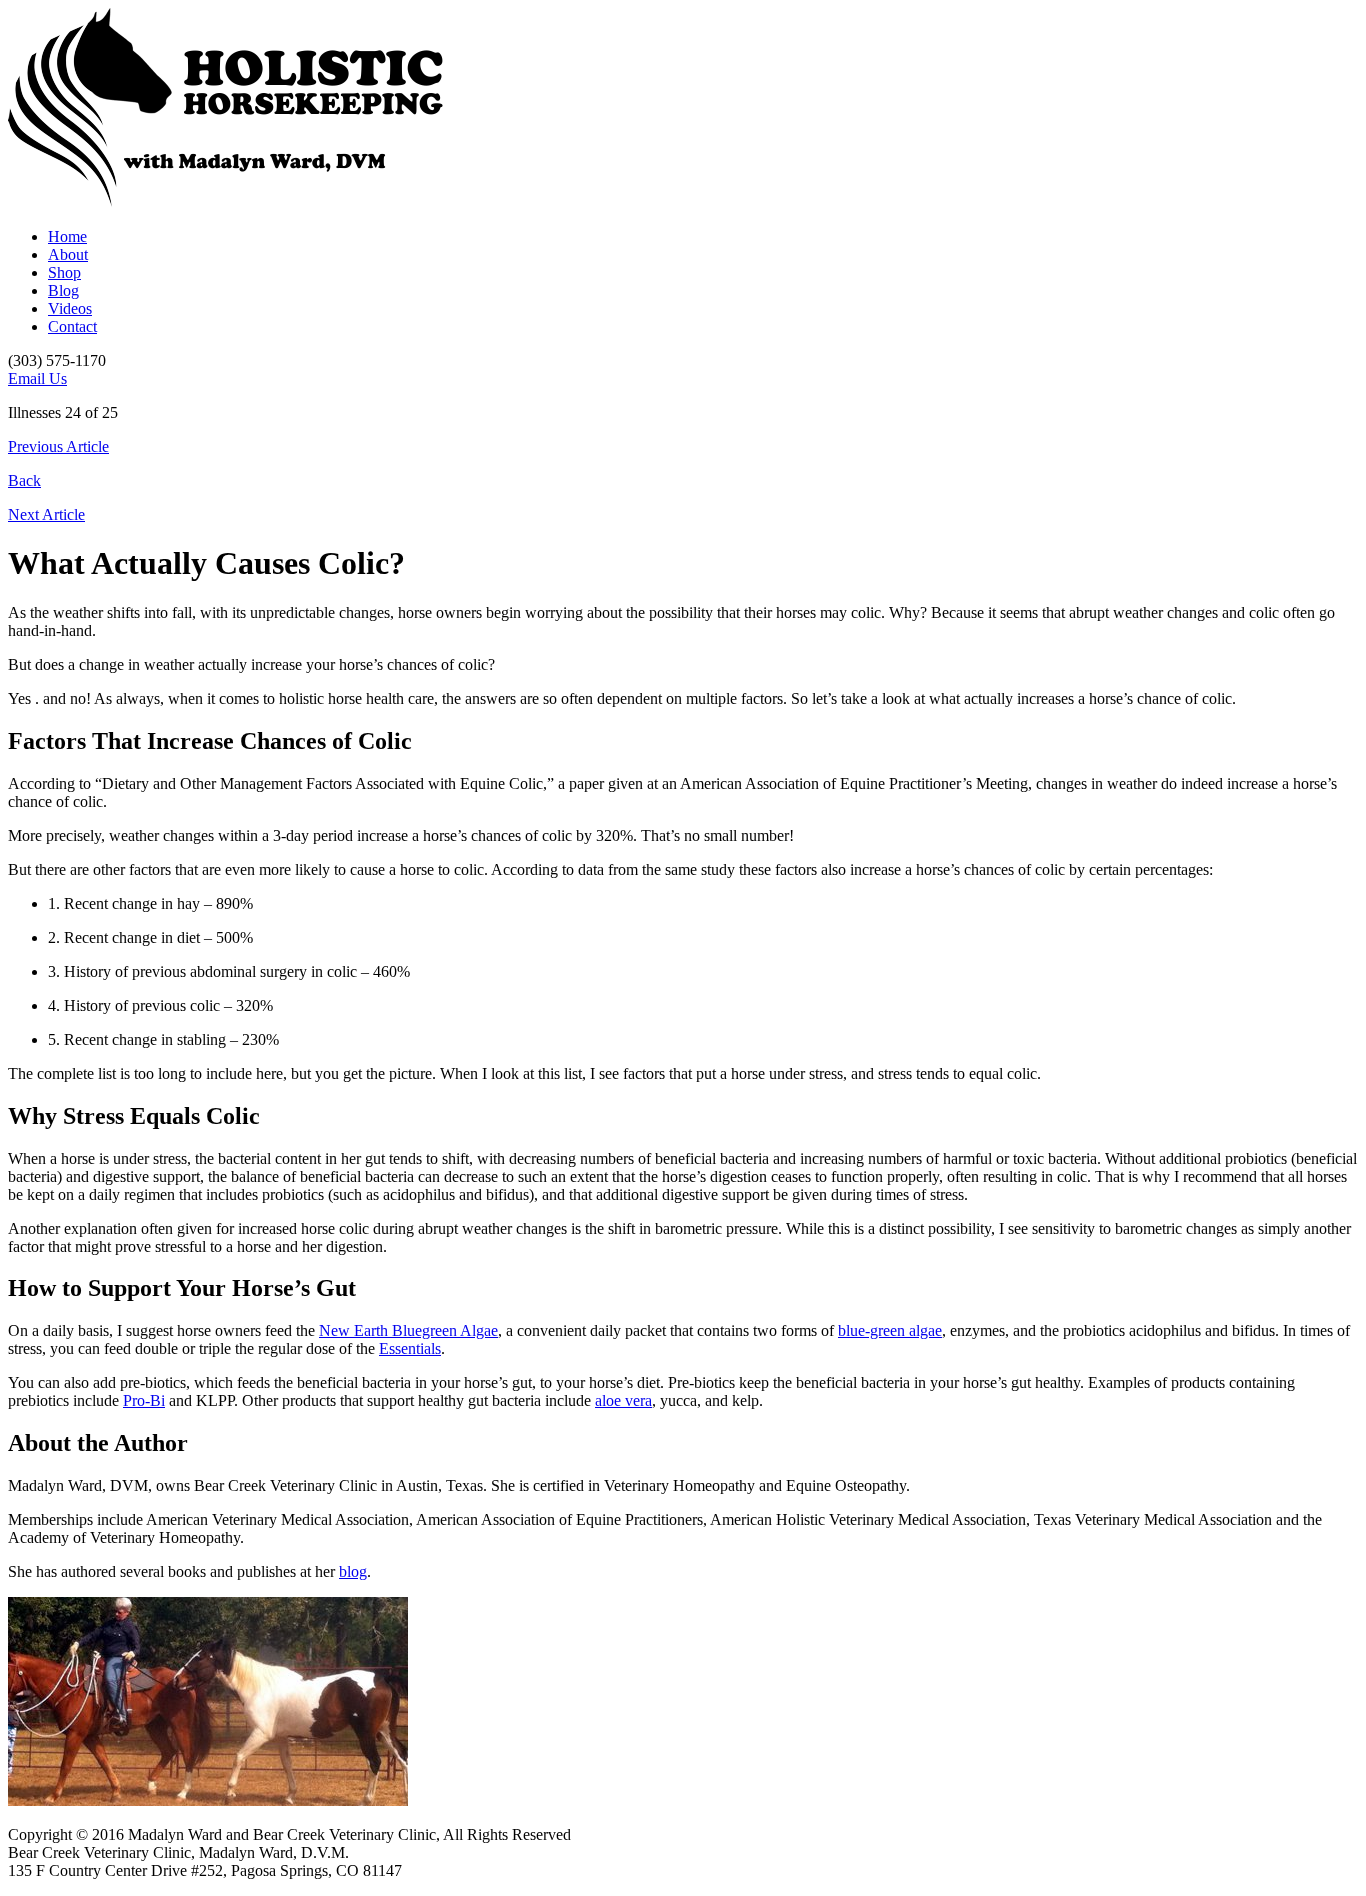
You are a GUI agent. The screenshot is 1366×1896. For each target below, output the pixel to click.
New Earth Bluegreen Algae (408, 1330)
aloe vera (623, 1400)
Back (24, 480)
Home (67, 236)
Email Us (37, 378)
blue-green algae (890, 1330)
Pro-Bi (144, 1400)
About (68, 254)
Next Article (46, 514)
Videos (70, 308)
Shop (64, 272)
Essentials (410, 1348)
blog (353, 1571)
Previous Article (58, 446)
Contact (72, 326)
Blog (63, 290)
